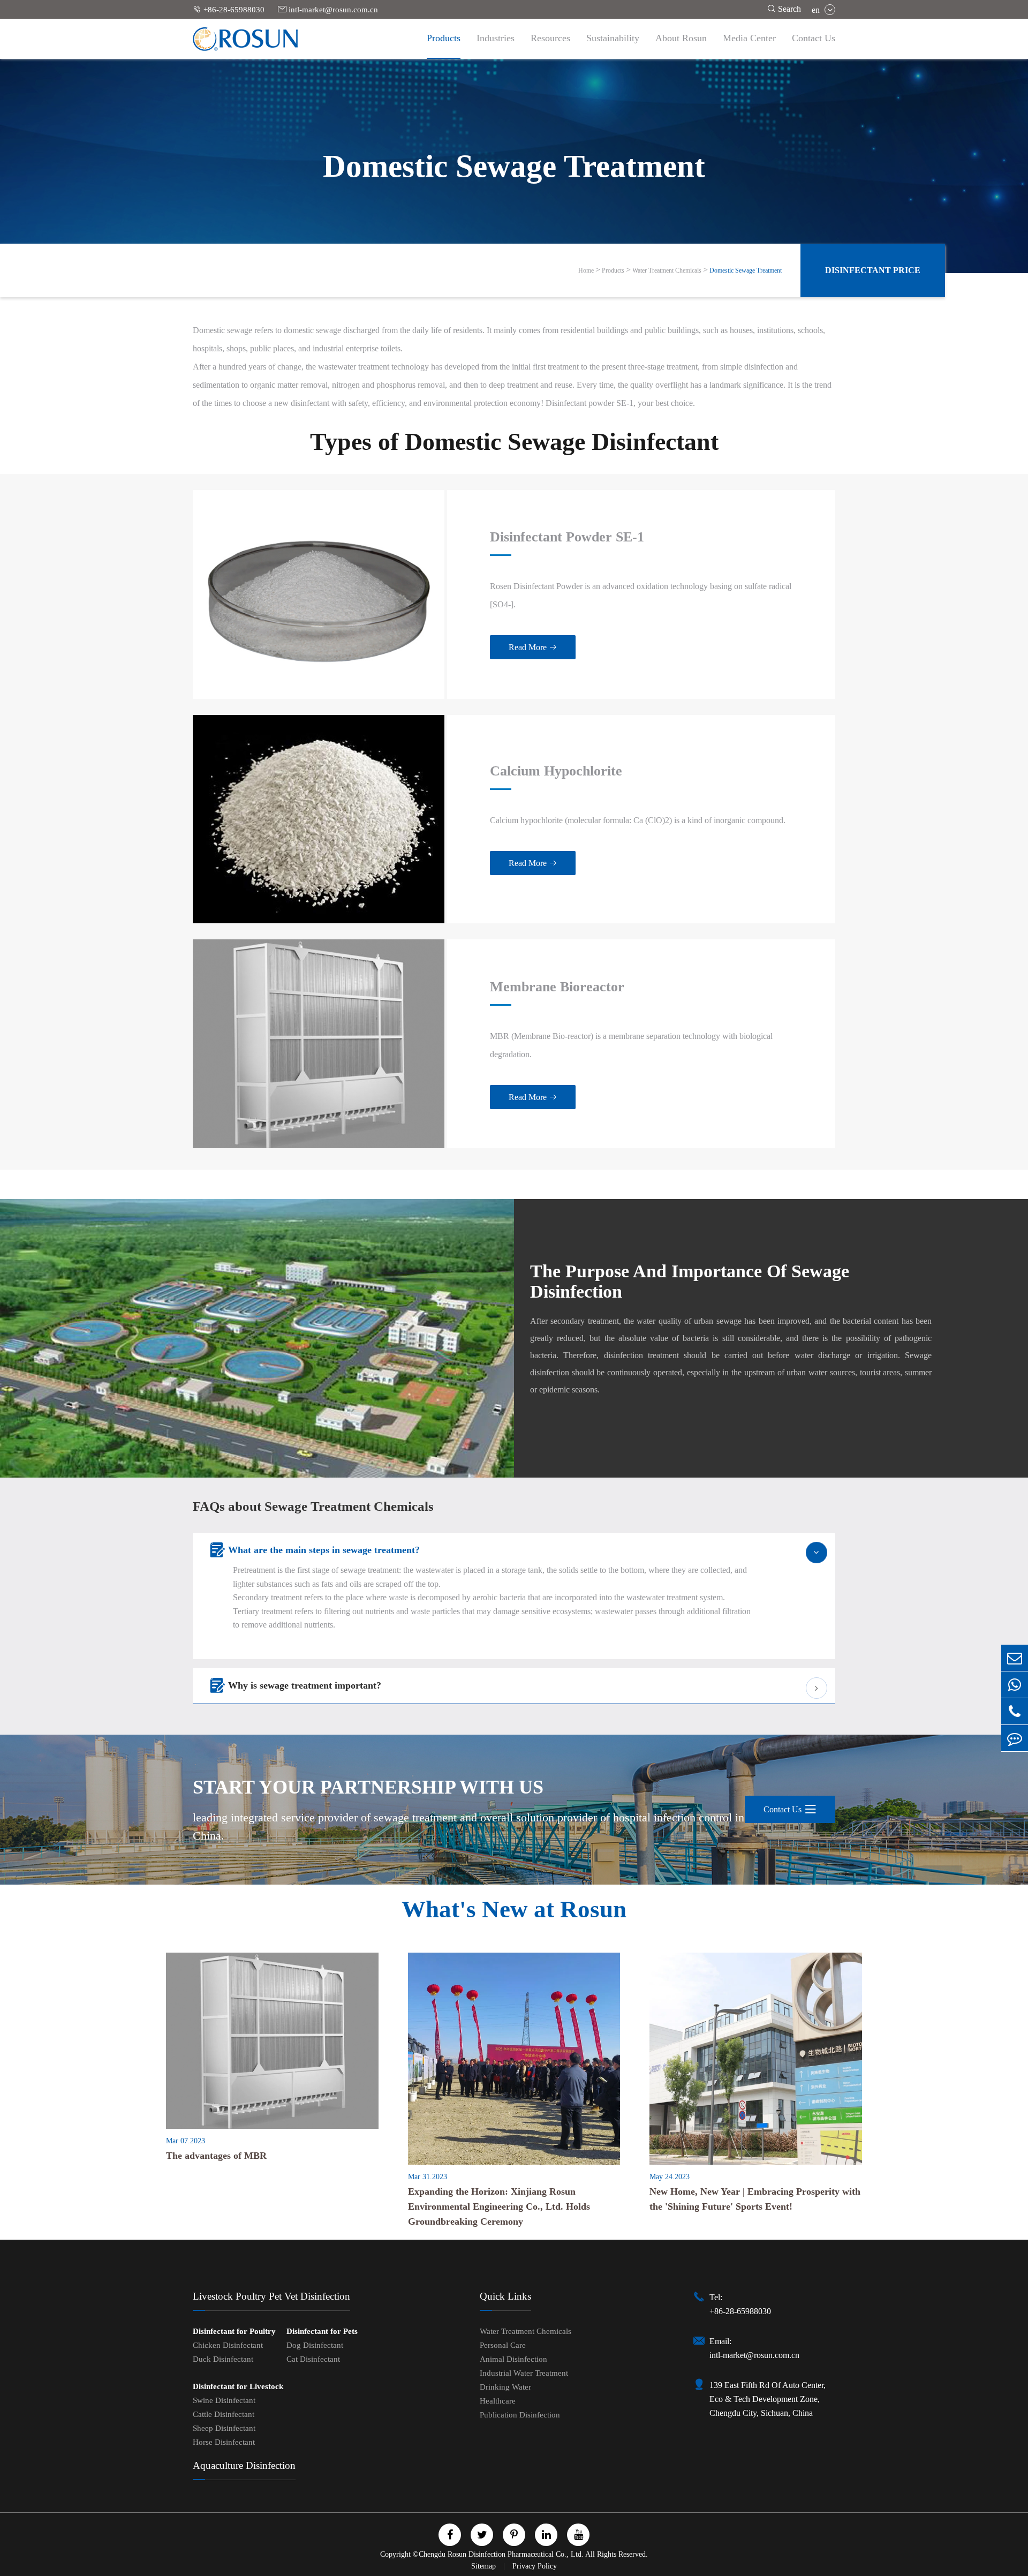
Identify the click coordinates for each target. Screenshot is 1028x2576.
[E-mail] (1015, 1658)
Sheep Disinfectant (224, 2428)
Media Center (749, 38)
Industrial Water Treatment (524, 2373)
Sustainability (613, 38)
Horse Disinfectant (224, 2442)
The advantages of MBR (216, 2156)
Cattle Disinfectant (224, 2414)
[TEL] (1015, 1711)
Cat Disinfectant (313, 2359)
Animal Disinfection (513, 2359)
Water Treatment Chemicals (667, 270)
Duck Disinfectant (223, 2359)
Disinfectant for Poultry (234, 2331)
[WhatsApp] (1015, 1685)
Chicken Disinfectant (228, 2345)
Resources (550, 38)
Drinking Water (505, 2387)
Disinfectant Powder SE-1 (567, 537)
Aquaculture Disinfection (244, 2465)
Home (586, 270)
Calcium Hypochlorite (556, 771)
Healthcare (498, 2401)
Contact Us (814, 38)
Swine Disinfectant (224, 2400)
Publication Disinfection (520, 2415)
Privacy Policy (535, 2566)
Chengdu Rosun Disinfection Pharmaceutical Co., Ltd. (501, 2554)
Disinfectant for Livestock (238, 2386)
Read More (533, 647)
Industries (496, 38)
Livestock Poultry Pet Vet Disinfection (271, 2296)
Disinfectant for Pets (322, 2331)
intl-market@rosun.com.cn (328, 9)
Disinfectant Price (873, 270)
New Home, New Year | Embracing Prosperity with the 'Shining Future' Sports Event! (755, 2199)
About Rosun (681, 38)
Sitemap (485, 2566)
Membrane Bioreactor (557, 987)
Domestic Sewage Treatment (746, 270)
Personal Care (503, 2345)
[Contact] (1015, 1738)
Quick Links (505, 2296)
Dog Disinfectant (315, 2345)
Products (444, 38)
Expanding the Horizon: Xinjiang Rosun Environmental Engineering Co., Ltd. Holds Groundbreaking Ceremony (499, 2206)
